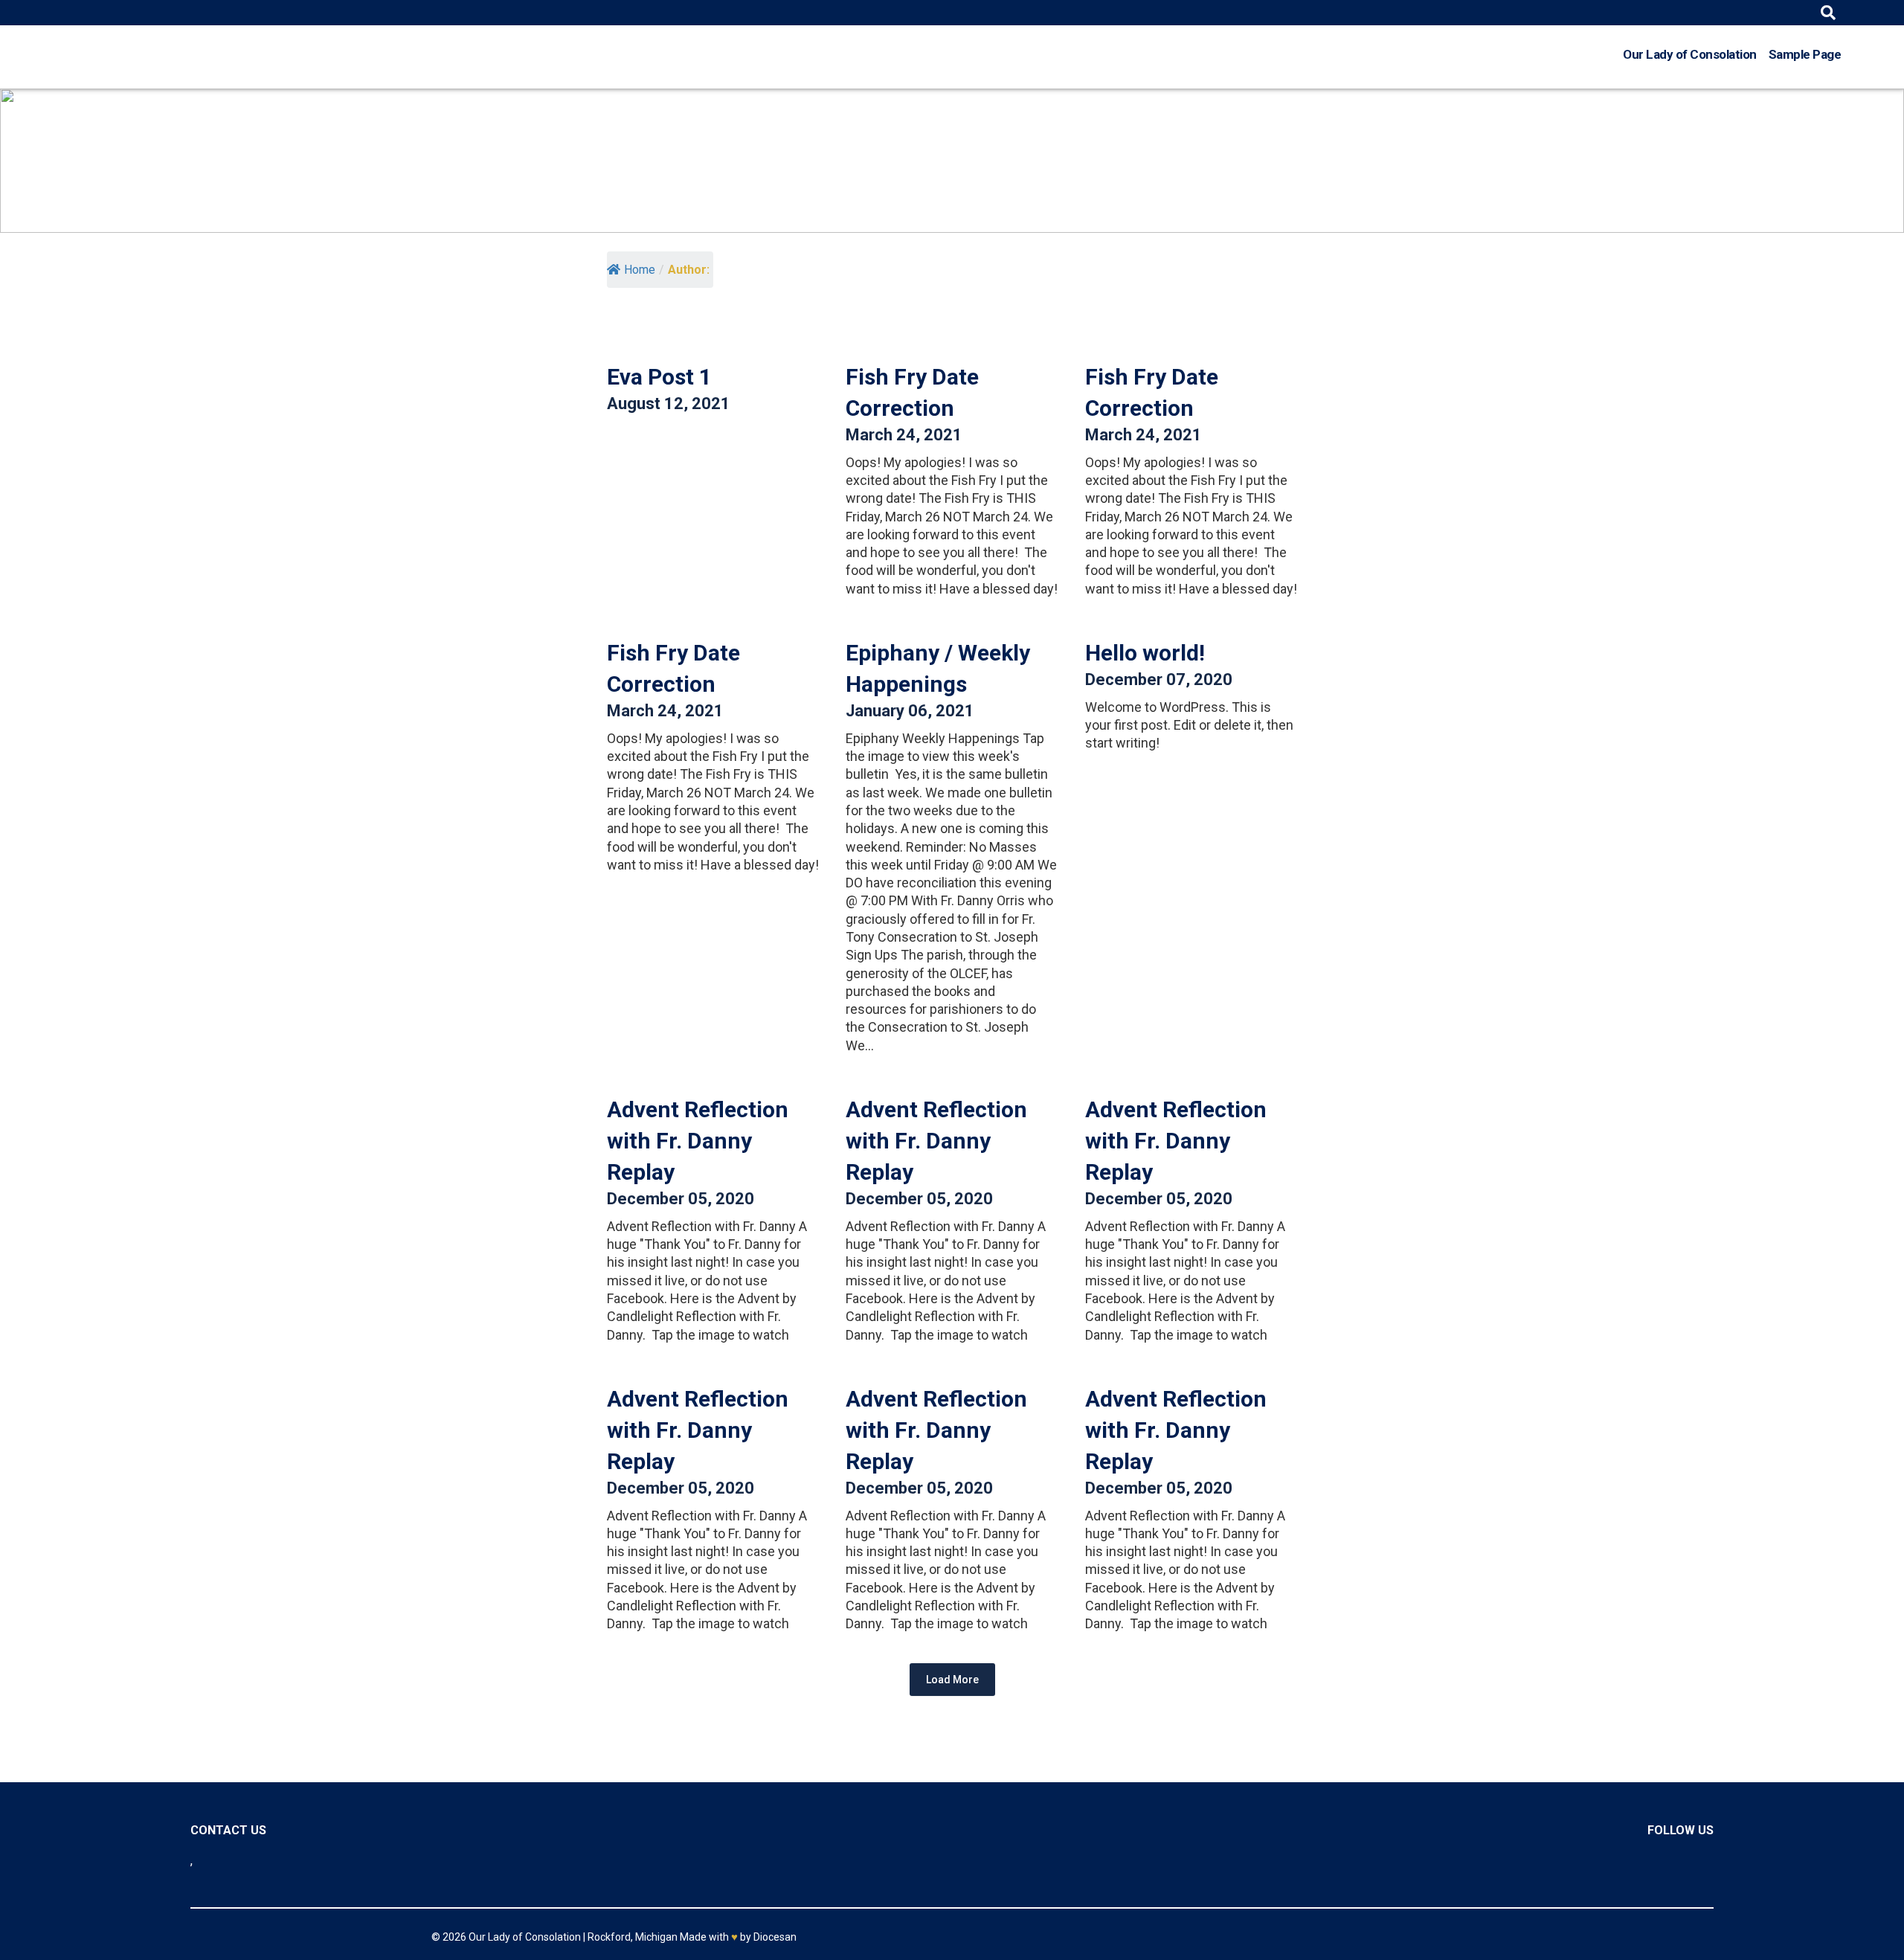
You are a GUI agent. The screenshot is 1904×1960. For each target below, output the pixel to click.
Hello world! (1145, 653)
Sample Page (1805, 54)
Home (640, 270)
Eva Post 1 (659, 377)
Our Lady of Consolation (1690, 54)
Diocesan (775, 1937)
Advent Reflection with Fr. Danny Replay (698, 1141)
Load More (952, 1680)
